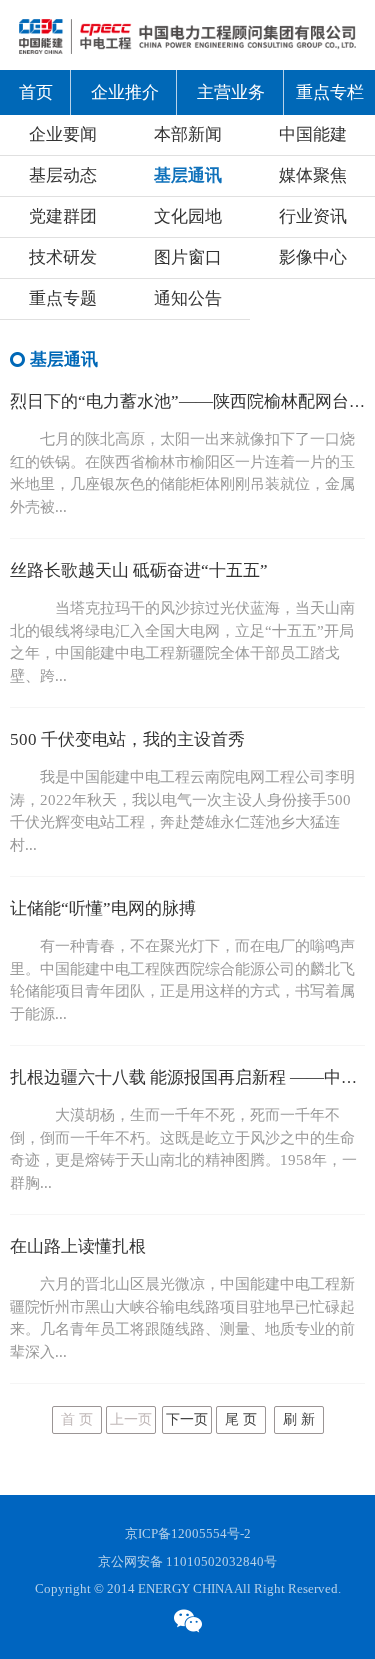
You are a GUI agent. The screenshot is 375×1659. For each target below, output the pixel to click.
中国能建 (313, 134)
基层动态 (63, 175)
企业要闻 (63, 134)
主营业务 (231, 92)
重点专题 (63, 298)
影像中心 (313, 257)
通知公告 (188, 298)
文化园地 (188, 216)
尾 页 (241, 1419)
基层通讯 (188, 175)
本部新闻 (188, 134)
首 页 (77, 1419)
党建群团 (63, 216)
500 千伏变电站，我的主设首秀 (127, 739)
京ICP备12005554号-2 (188, 1533)
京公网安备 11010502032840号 (187, 1561)
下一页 (187, 1419)
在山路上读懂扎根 (78, 1246)
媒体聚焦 (313, 175)
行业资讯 (313, 216)
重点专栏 (330, 92)
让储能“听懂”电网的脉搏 (103, 908)
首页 (36, 92)
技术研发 (63, 257)
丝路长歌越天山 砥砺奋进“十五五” (139, 570)
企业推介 (125, 92)
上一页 (131, 1419)
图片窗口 (188, 257)
